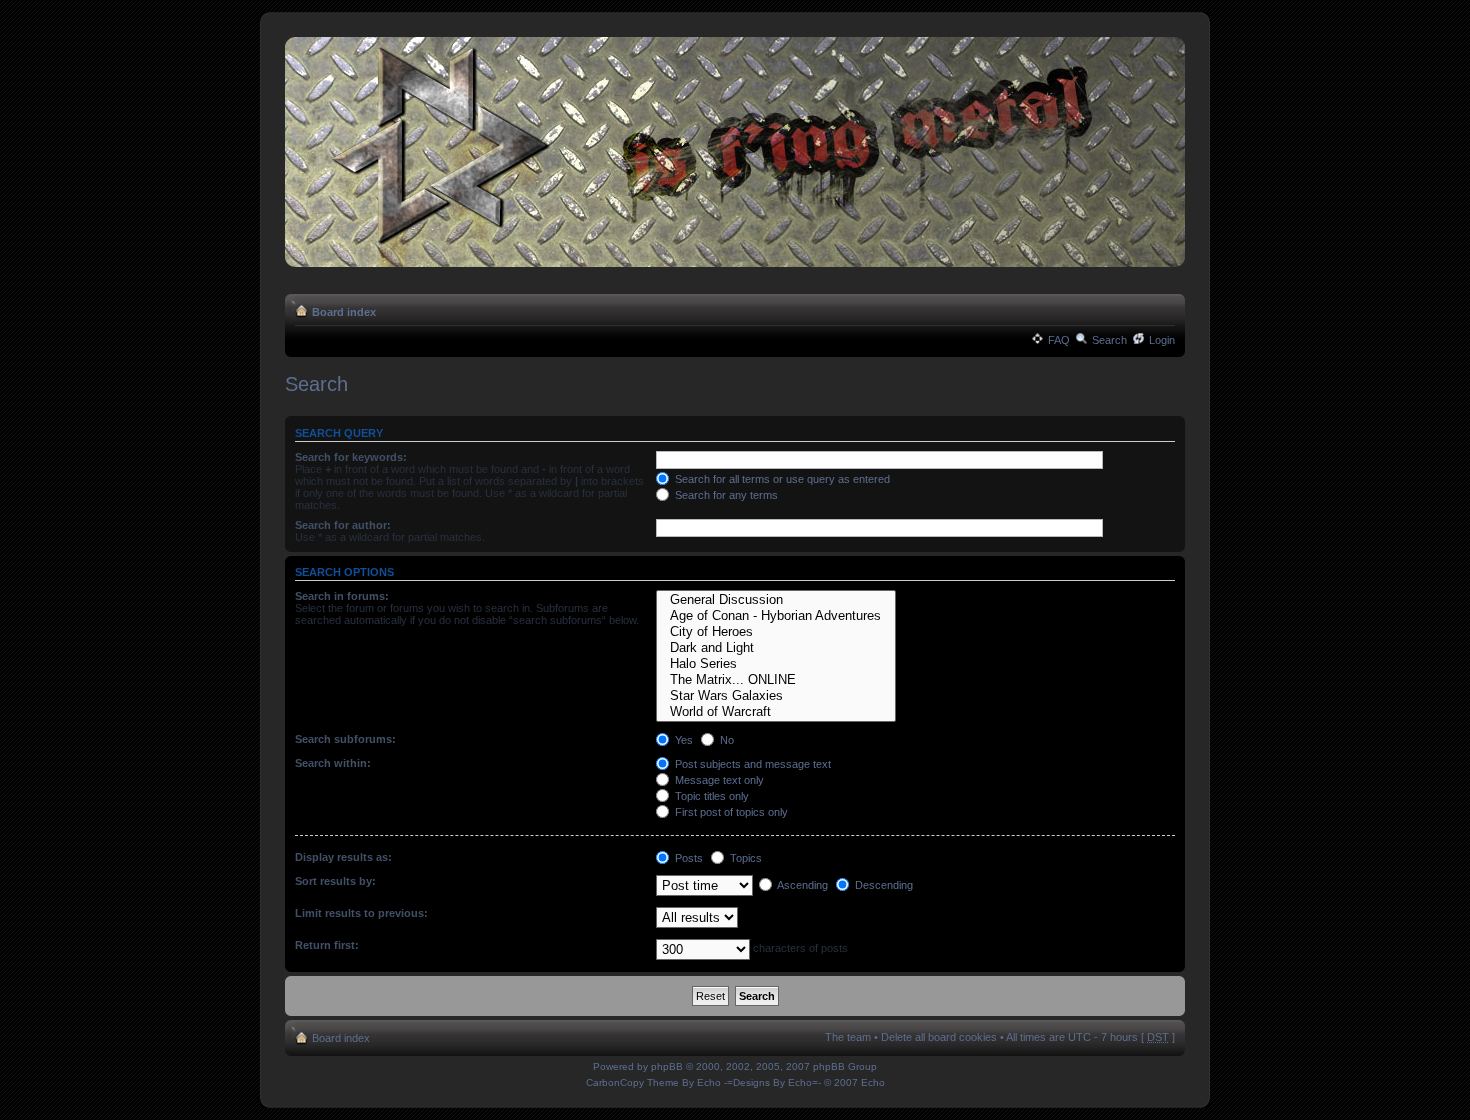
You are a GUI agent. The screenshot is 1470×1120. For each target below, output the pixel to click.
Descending (882, 885)
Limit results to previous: (361, 913)
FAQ (1059, 340)
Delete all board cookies (939, 1037)
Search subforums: (345, 739)
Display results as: (343, 857)
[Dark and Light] (776, 648)
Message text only (718, 780)
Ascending (801, 885)
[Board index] (735, 153)
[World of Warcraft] (776, 712)
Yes (682, 740)
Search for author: (343, 525)
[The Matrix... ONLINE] (776, 680)
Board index (344, 312)
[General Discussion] (776, 600)
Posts (687, 858)
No (725, 740)
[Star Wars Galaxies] (776, 696)
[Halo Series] (776, 664)
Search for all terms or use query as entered (781, 479)
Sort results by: (335, 881)
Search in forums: (342, 596)
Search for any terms (725, 495)
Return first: (327, 945)
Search (1109, 340)
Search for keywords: (351, 457)
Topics (744, 858)
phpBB (667, 1066)
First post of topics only (730, 812)
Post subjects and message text (751, 764)
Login (1162, 340)
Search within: (333, 763)
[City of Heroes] (776, 632)
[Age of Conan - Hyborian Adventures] (776, 616)
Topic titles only (710, 796)
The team (848, 1037)
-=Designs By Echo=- (772, 1082)
